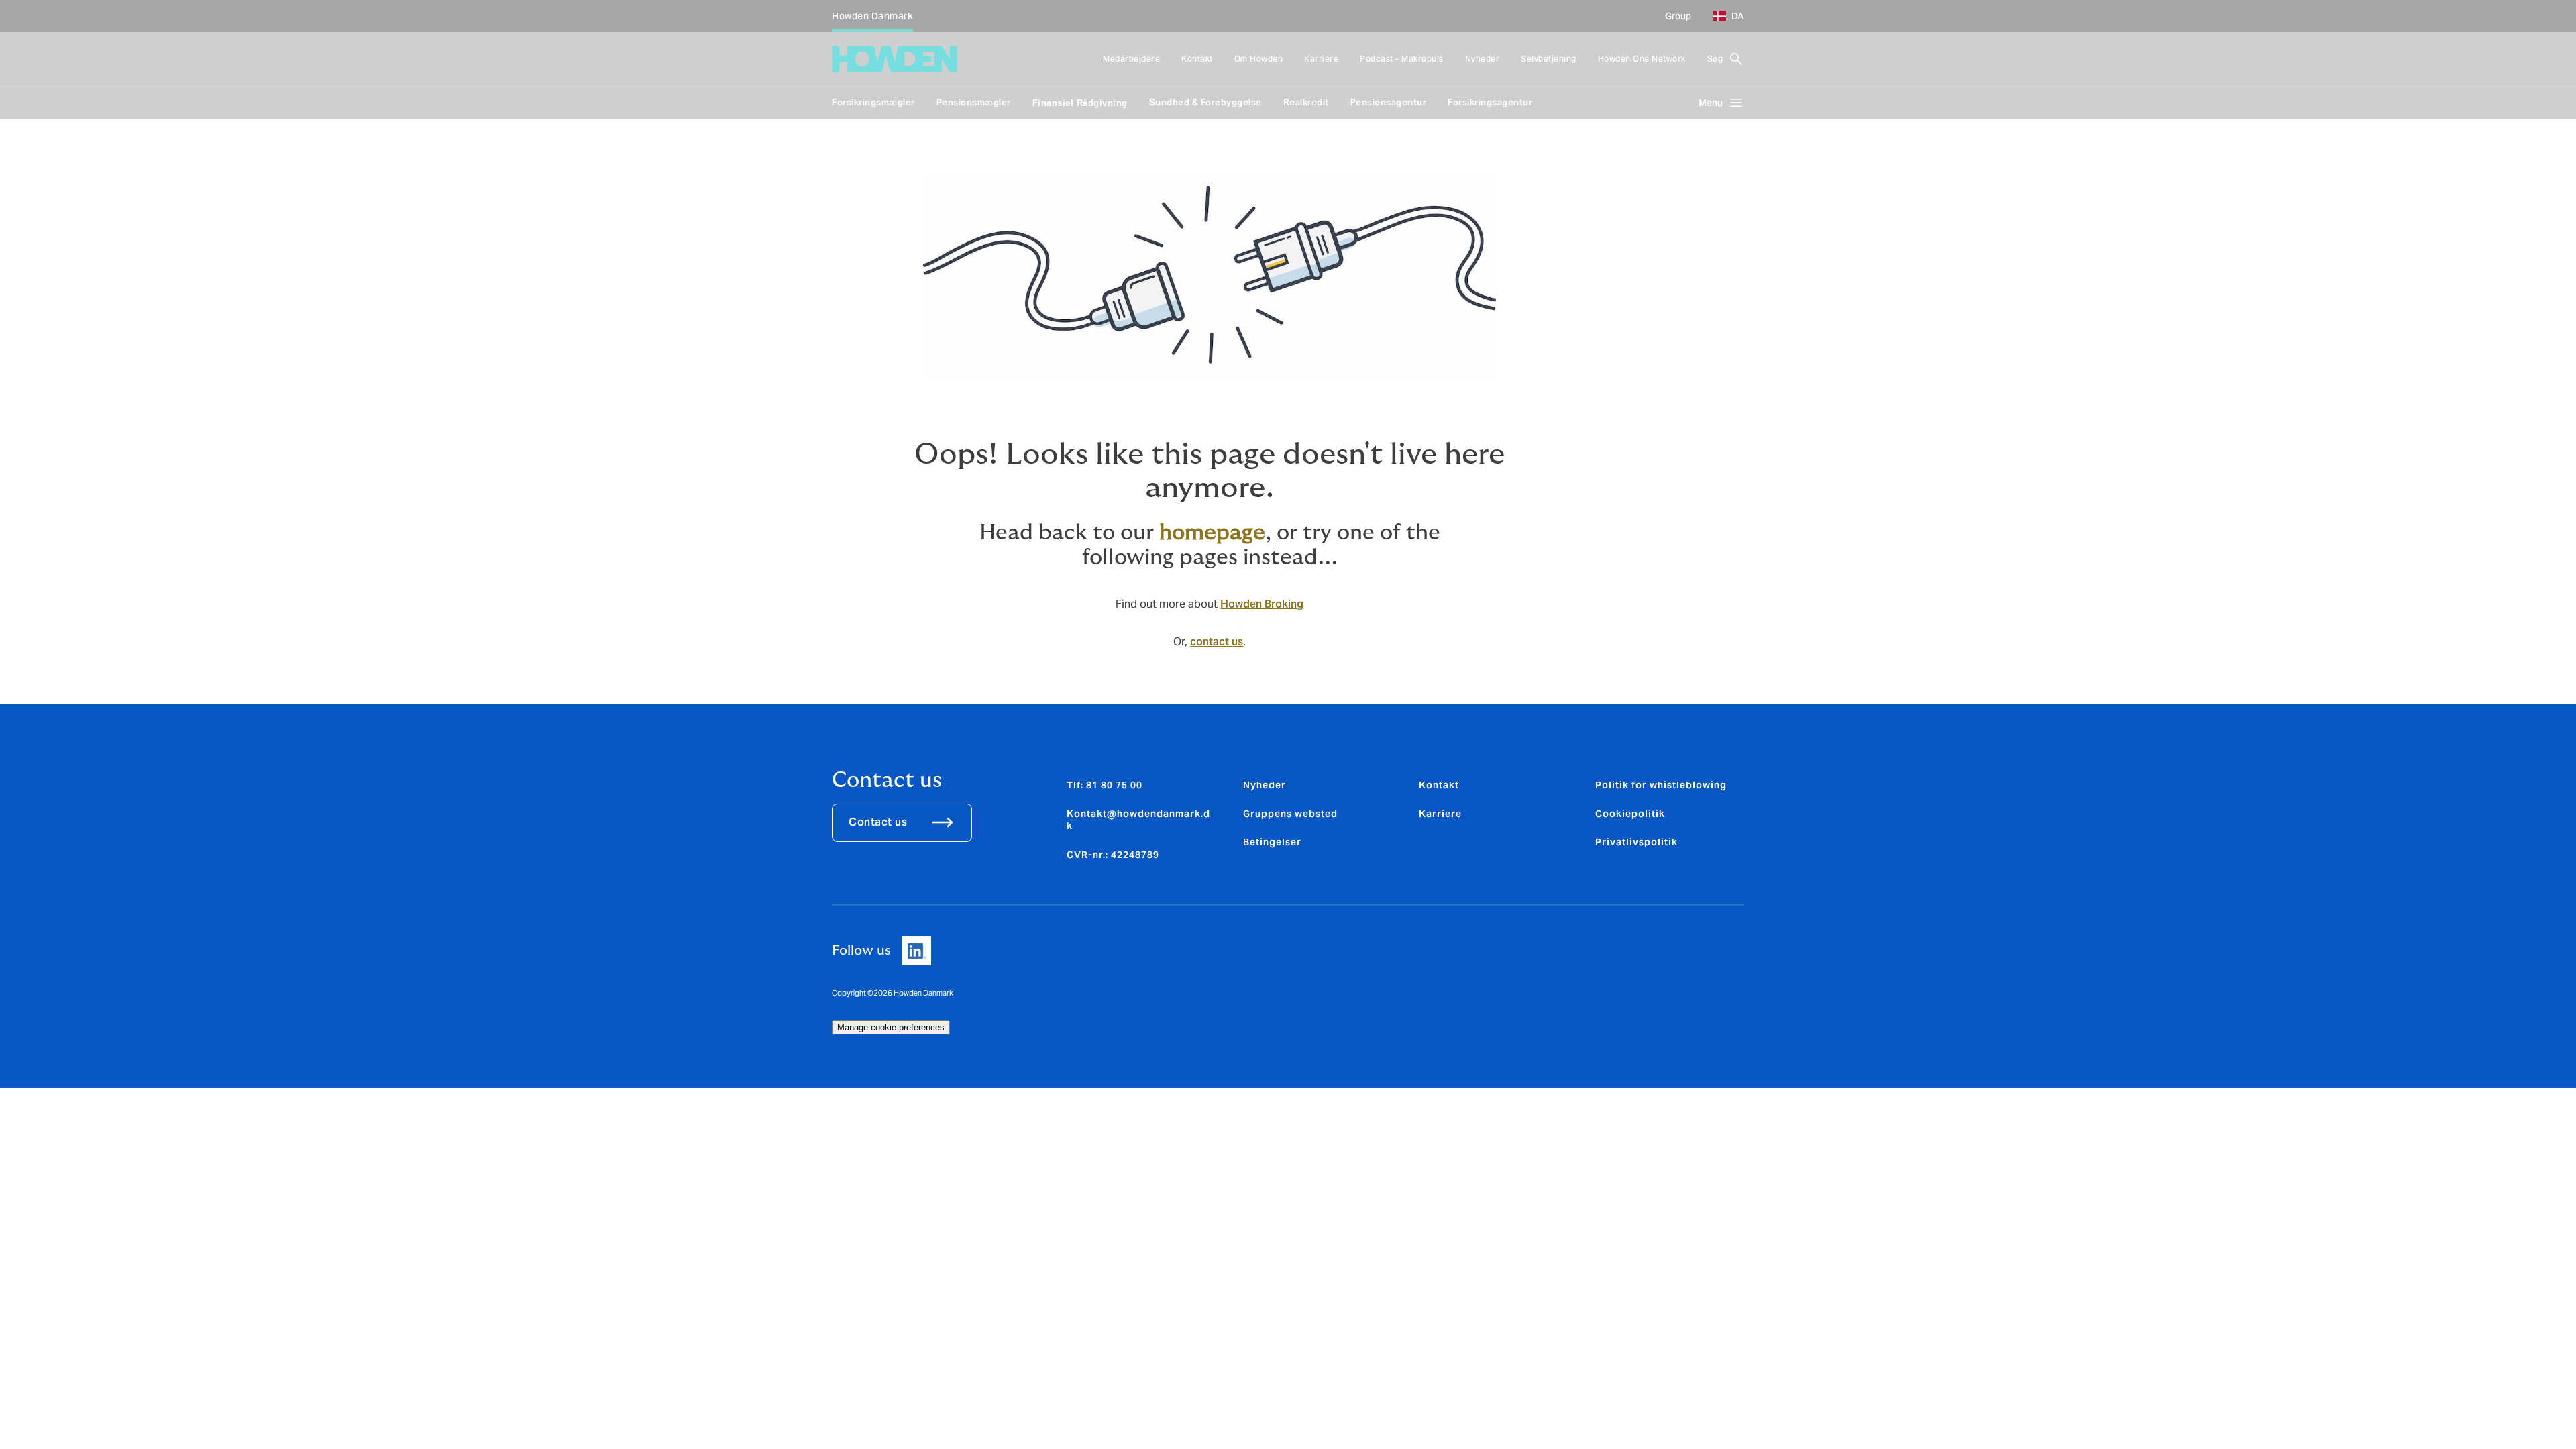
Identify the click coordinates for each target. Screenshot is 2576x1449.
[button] (1723, 16)
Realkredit (1306, 102)
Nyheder (1483, 59)
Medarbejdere (1131, 59)
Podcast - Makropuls (1402, 59)
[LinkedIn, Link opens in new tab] (917, 951)
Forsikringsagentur (1490, 102)
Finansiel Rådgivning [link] (1080, 103)
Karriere (1321, 59)
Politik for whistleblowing (1661, 785)
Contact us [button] (878, 822)
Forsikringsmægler (873, 102)
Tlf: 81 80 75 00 (1105, 785)
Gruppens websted (1290, 814)
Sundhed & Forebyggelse (1205, 102)
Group (1678, 16)
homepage (1212, 533)
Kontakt (1197, 59)
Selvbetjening (1549, 59)
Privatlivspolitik (1636, 842)
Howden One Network (1642, 59)
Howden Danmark (872, 16)
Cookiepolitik (1630, 814)
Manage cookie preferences (891, 1027)
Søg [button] (1715, 59)
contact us (1217, 642)
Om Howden (1259, 59)
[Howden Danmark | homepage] (895, 59)
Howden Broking (1262, 604)
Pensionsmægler (974, 102)
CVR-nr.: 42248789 (1113, 855)
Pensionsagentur (1389, 102)
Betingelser (1272, 842)
